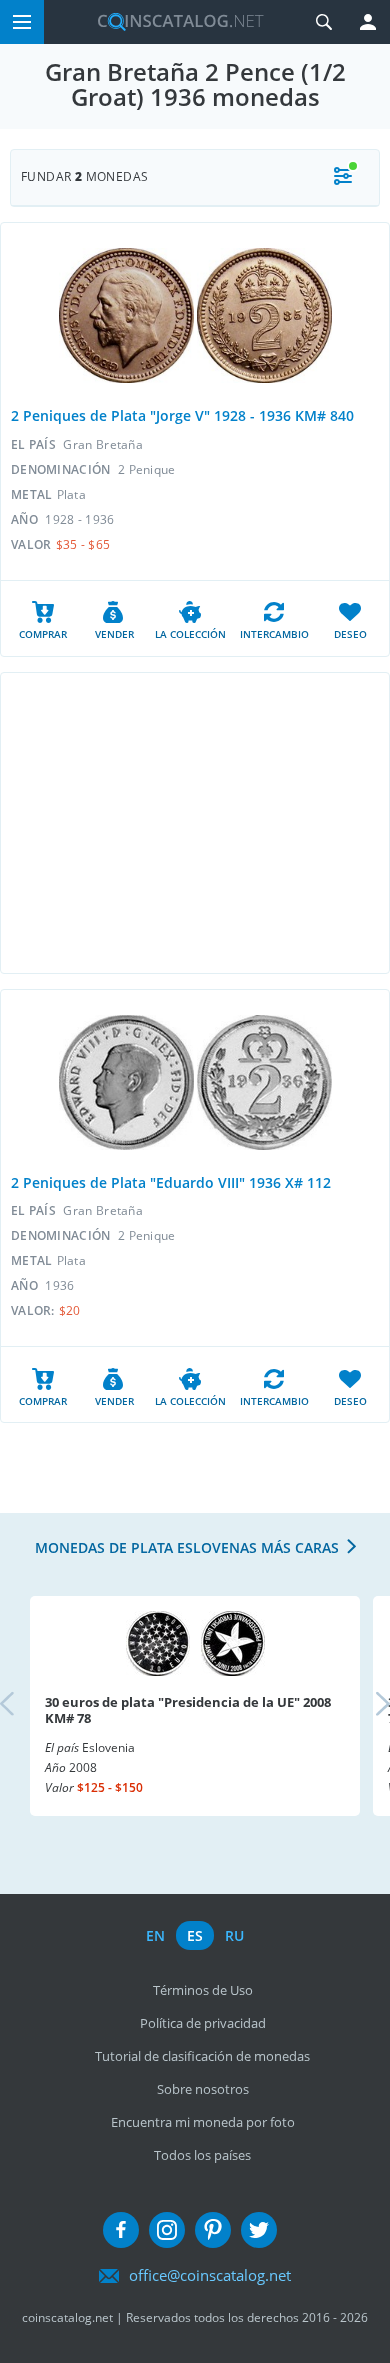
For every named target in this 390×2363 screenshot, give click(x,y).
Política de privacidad (203, 2023)
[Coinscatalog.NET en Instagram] (167, 2230)
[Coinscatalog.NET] (173, 22)
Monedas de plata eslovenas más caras (187, 1547)
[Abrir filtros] (343, 177)
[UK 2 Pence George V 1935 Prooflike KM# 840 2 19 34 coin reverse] (264, 315)
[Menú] (22, 22)
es (195, 1935)
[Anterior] (24, 1706)
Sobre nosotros (203, 2089)
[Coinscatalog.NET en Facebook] (121, 2230)
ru (234, 1935)
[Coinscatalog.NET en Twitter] (259, 2230)
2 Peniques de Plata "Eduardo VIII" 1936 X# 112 (171, 1182)
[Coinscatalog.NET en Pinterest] (213, 2230)
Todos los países (202, 2155)
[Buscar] (324, 22)
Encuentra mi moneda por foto (203, 2122)
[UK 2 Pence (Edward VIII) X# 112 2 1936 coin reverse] (264, 1082)
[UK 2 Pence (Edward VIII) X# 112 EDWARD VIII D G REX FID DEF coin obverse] (126, 1082)
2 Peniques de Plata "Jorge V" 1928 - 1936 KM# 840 (182, 415)
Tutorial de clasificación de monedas (202, 2056)
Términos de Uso (203, 1990)
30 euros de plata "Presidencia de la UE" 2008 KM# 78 (188, 1710)
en (155, 1935)
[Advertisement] (195, 823)
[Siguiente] (366, 1706)
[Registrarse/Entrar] (368, 22)
